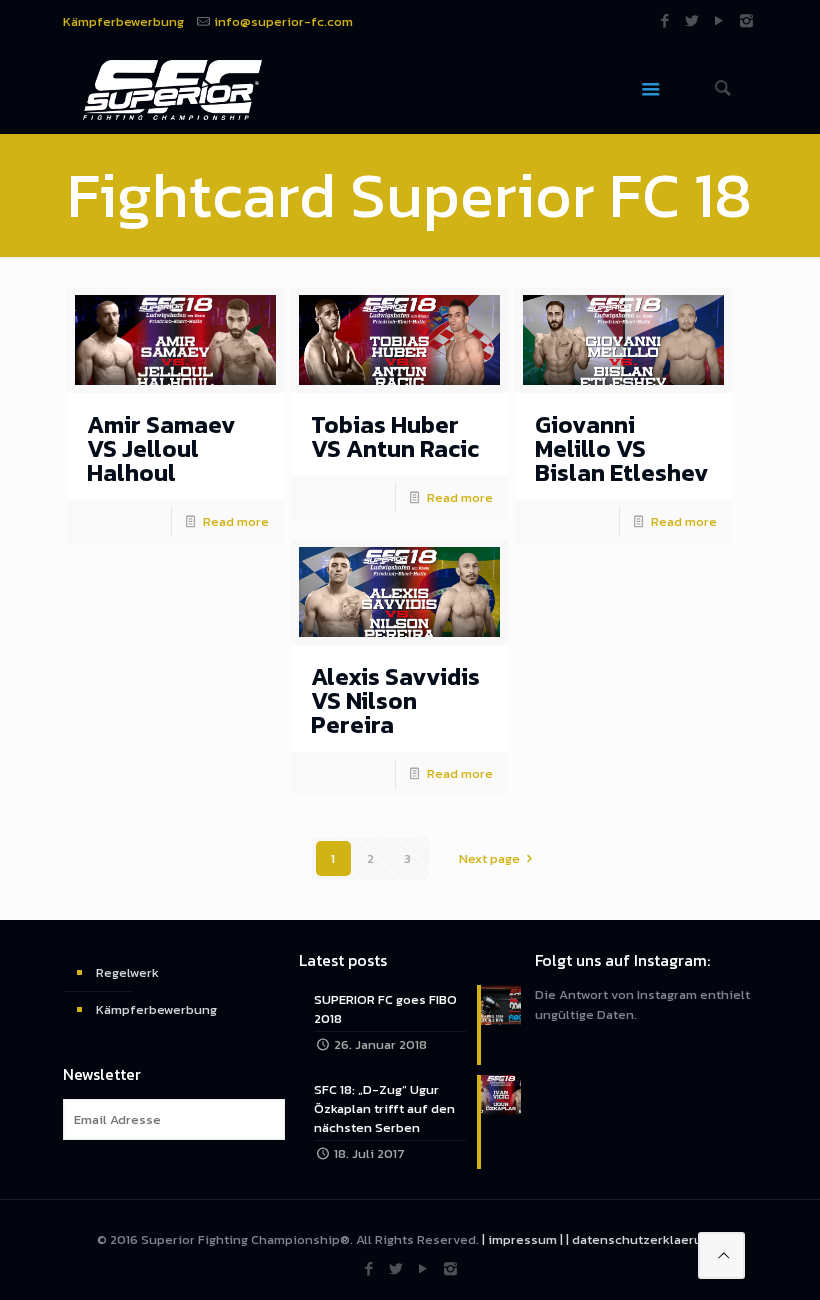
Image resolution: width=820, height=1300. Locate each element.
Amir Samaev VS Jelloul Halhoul (161, 448)
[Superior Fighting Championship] (172, 89)
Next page (489, 858)
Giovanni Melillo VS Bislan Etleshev (622, 448)
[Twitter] (692, 20)
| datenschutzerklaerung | (644, 1239)
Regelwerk (127, 972)
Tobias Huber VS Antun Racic (395, 436)
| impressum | (522, 1239)
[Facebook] (665, 20)
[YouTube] (719, 20)
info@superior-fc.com (283, 21)
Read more (236, 521)
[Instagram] (746, 20)
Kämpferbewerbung (123, 21)
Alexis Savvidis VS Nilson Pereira (395, 700)
